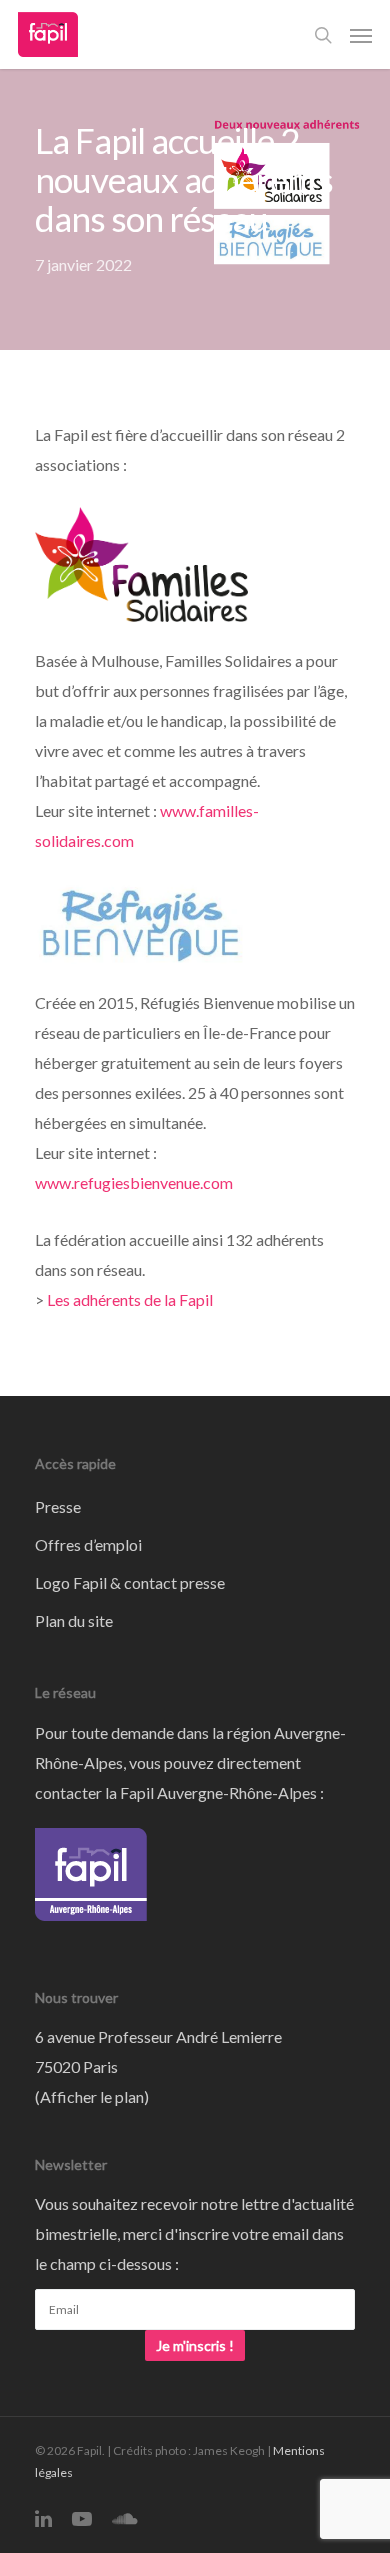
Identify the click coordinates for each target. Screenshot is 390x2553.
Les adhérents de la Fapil (130, 1299)
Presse (58, 1506)
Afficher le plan (92, 2096)
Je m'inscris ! (195, 2345)
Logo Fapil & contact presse (130, 1582)
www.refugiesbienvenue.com (134, 1182)
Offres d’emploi (88, 1544)
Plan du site (74, 1620)
